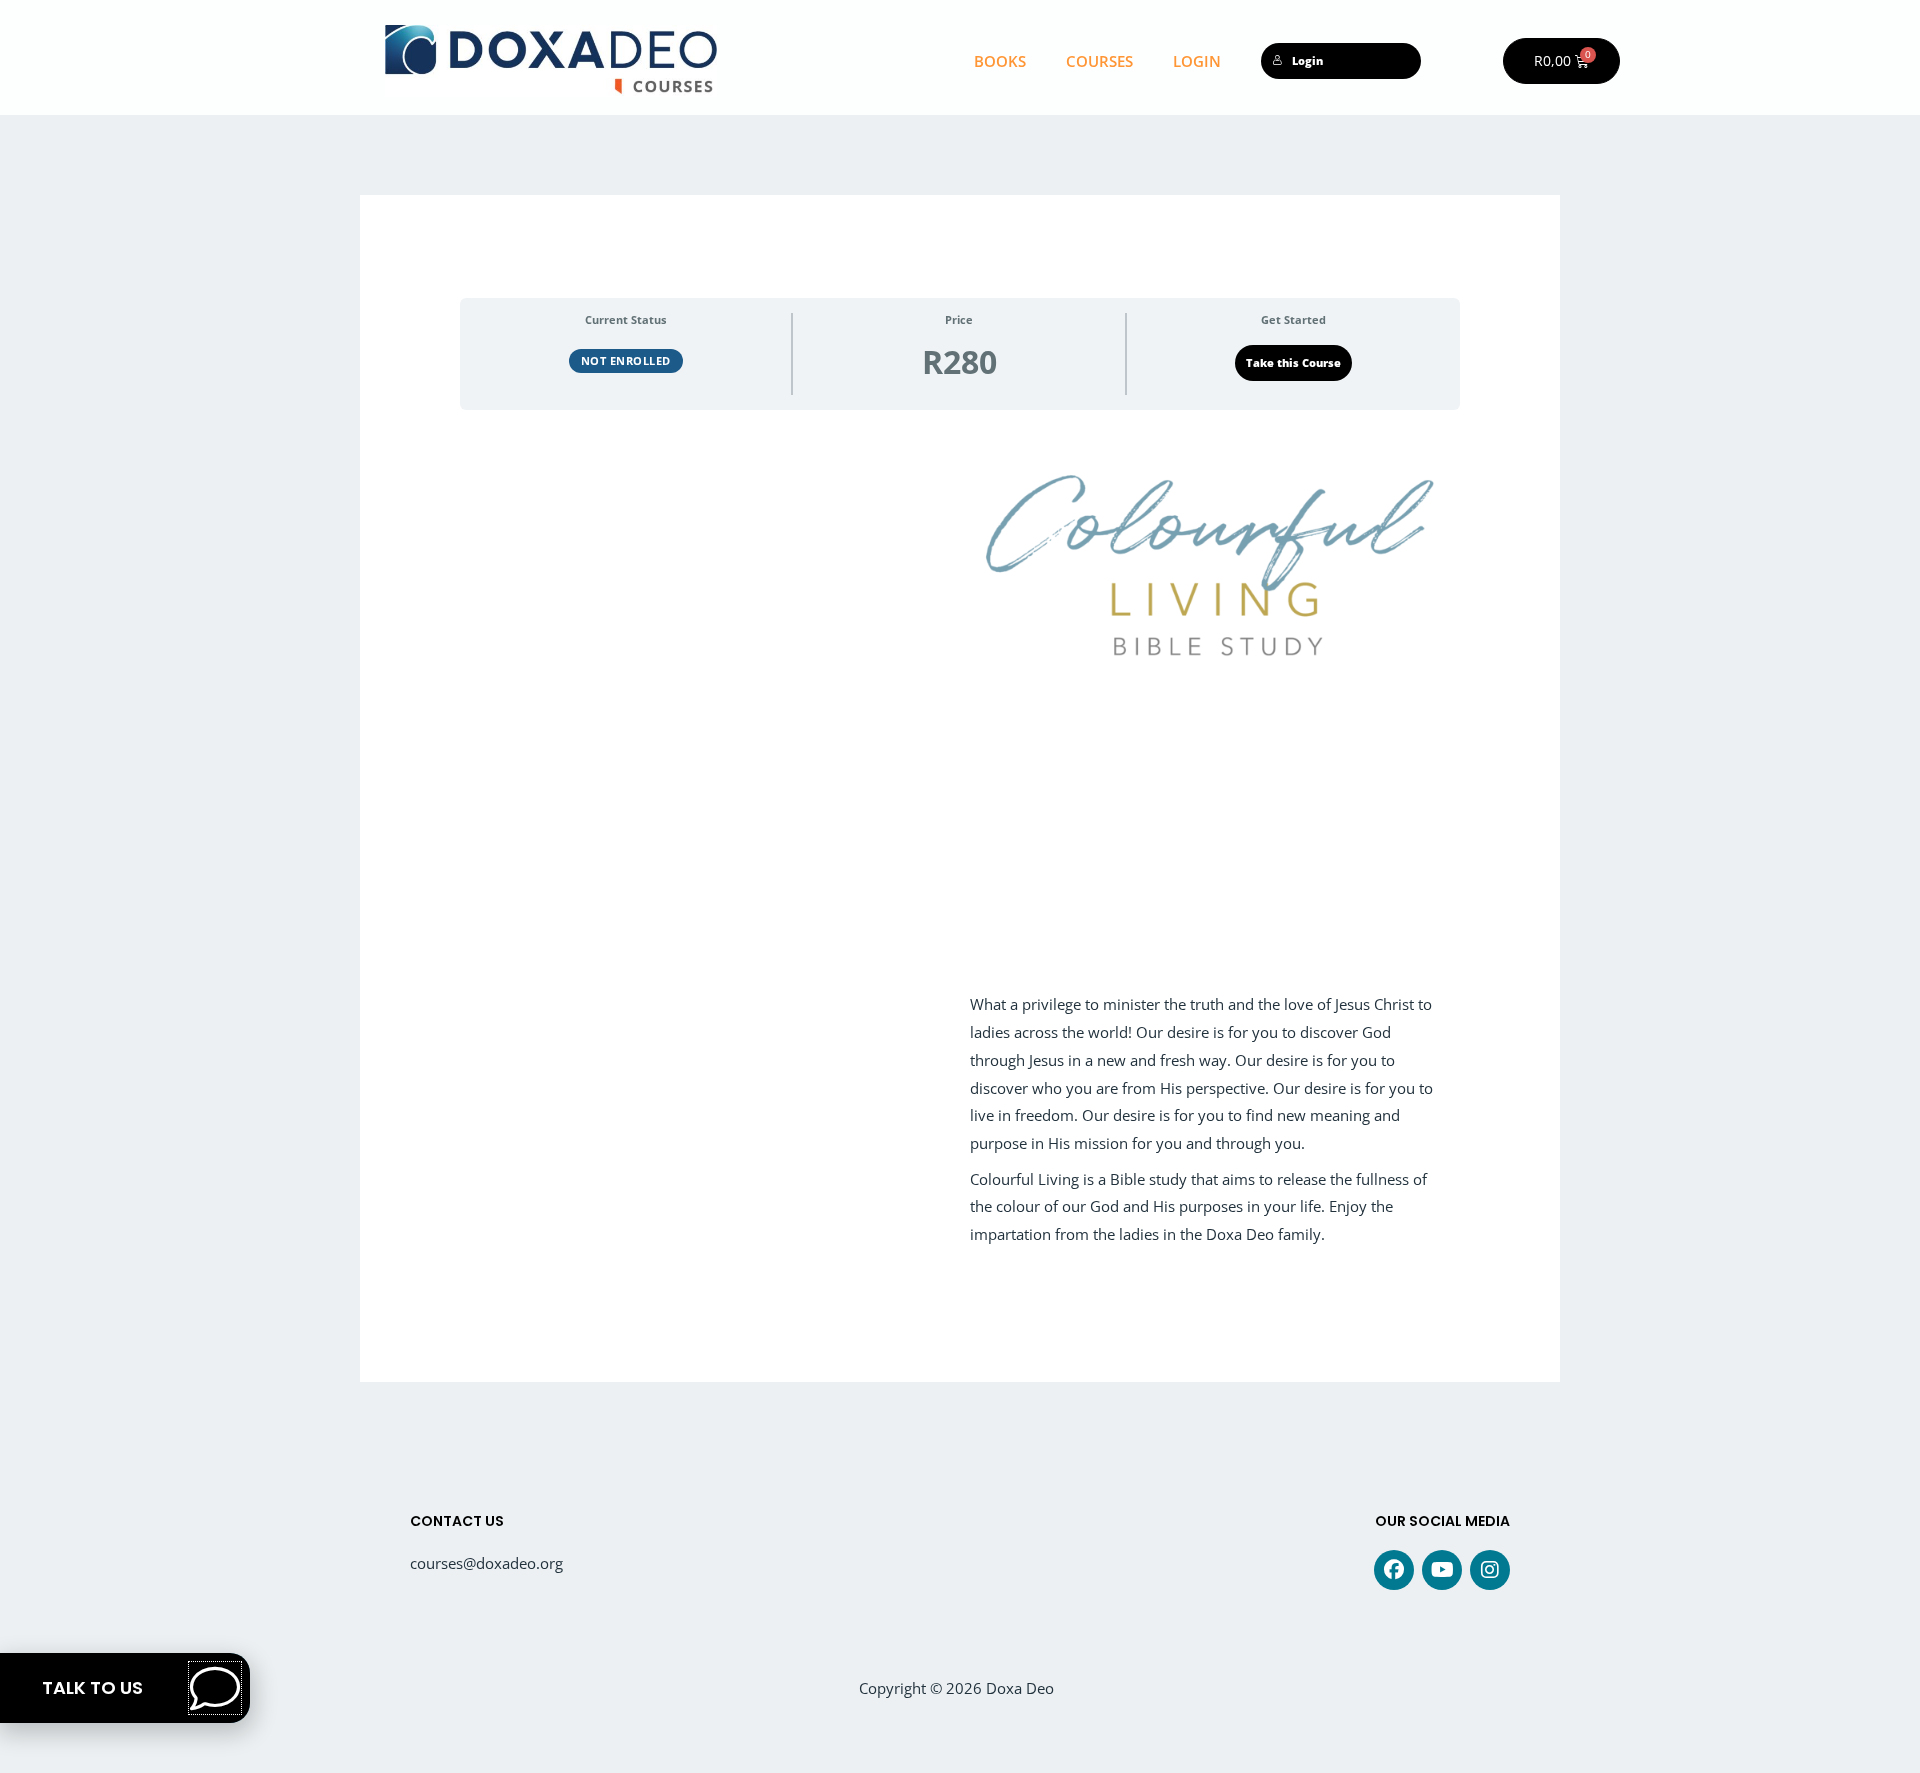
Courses (1099, 61)
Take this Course (1293, 362)
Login (1197, 61)
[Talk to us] (215, 1688)
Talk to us (92, 1687)
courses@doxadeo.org (486, 1563)
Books (1000, 61)
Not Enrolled (626, 360)
